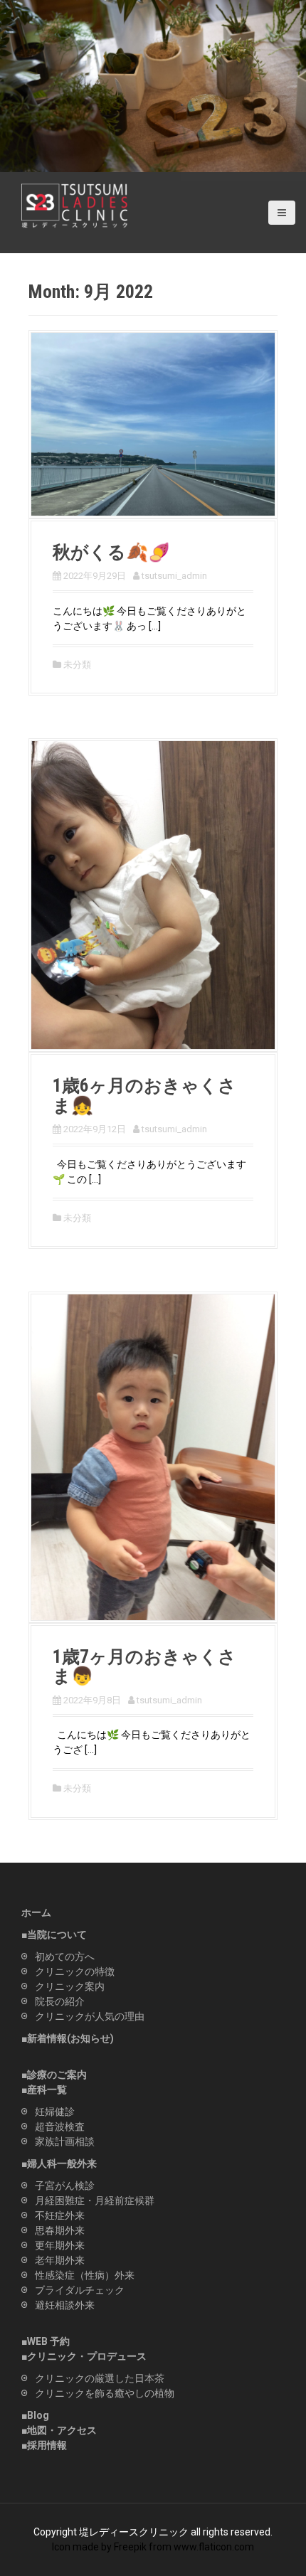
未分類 (77, 665)
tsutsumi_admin (174, 576)
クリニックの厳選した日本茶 (100, 2378)
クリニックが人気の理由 (90, 2016)
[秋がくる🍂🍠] (153, 423)
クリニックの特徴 (75, 1971)
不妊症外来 (60, 2215)
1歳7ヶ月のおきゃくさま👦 (144, 1667)
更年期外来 (60, 2245)
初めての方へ (65, 1957)
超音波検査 (60, 2127)
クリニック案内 (70, 1986)
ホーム (36, 1912)
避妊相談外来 (65, 2305)
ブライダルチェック (80, 2290)
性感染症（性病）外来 (85, 2275)
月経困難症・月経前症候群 (95, 2200)
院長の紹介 (60, 2001)
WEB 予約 (48, 2341)
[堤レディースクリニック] (75, 205)
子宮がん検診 (65, 2186)
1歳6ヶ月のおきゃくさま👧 (144, 1096)
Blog (38, 2415)
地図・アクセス (62, 2430)
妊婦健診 (55, 2112)
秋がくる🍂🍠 (111, 552)
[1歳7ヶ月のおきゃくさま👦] (153, 1457)
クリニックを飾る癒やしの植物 (105, 2393)
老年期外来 (60, 2260)
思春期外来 (60, 2230)
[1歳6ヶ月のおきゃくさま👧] (153, 894)
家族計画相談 (65, 2141)
